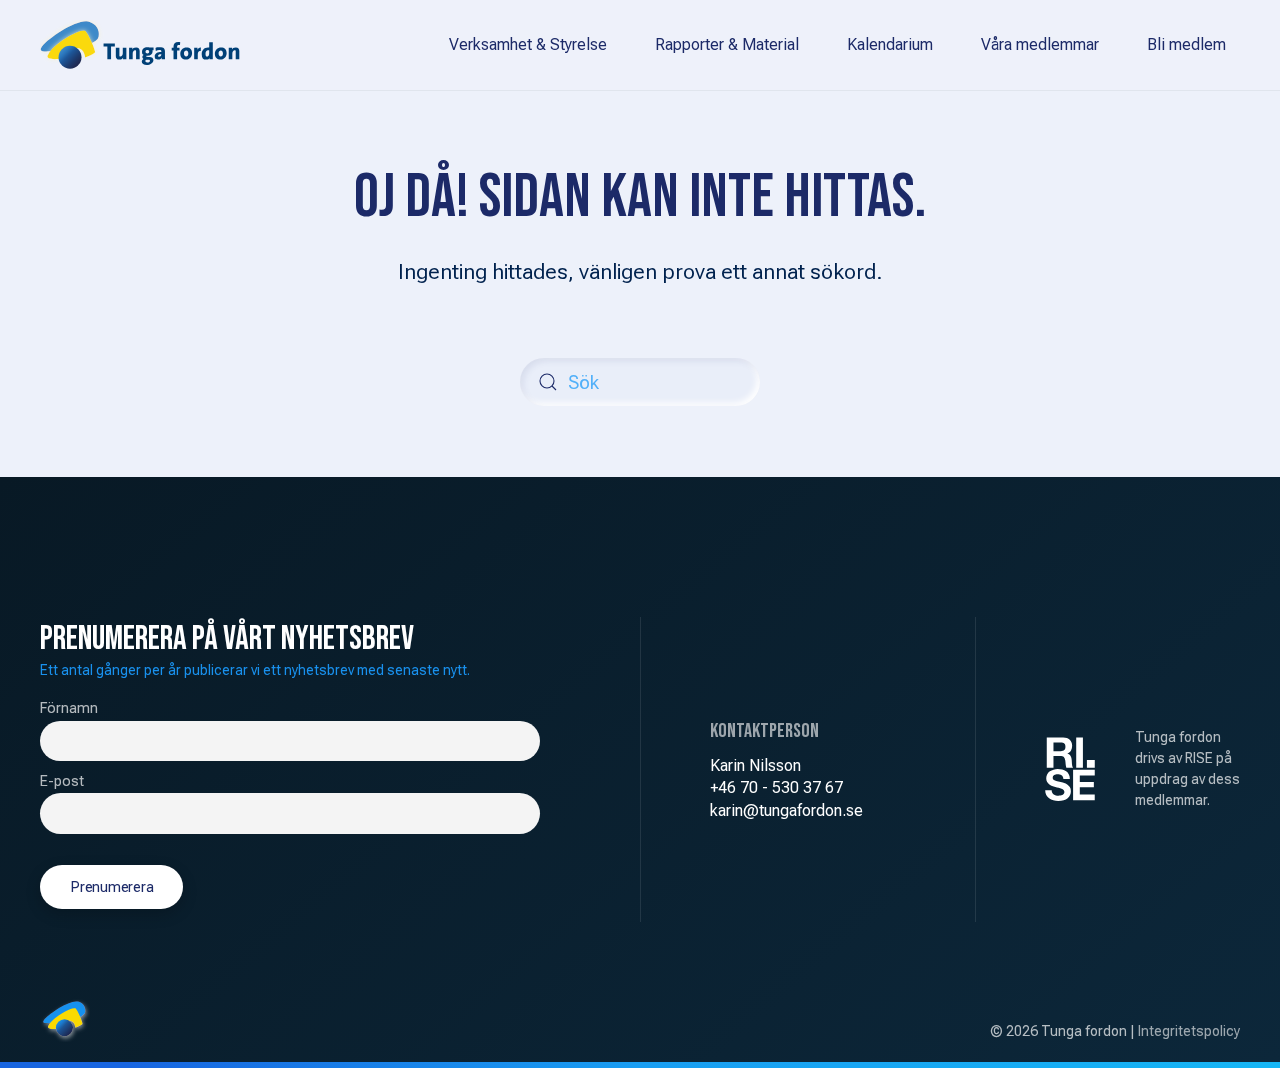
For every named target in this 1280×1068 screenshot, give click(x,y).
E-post (62, 781)
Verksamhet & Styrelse (528, 44)
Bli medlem (1186, 44)
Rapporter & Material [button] (727, 44)
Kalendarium (890, 44)
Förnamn (69, 708)
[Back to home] (140, 45)
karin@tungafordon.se (786, 810)
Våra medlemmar (1040, 44)
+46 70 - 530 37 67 (776, 787)
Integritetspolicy (1189, 1031)
